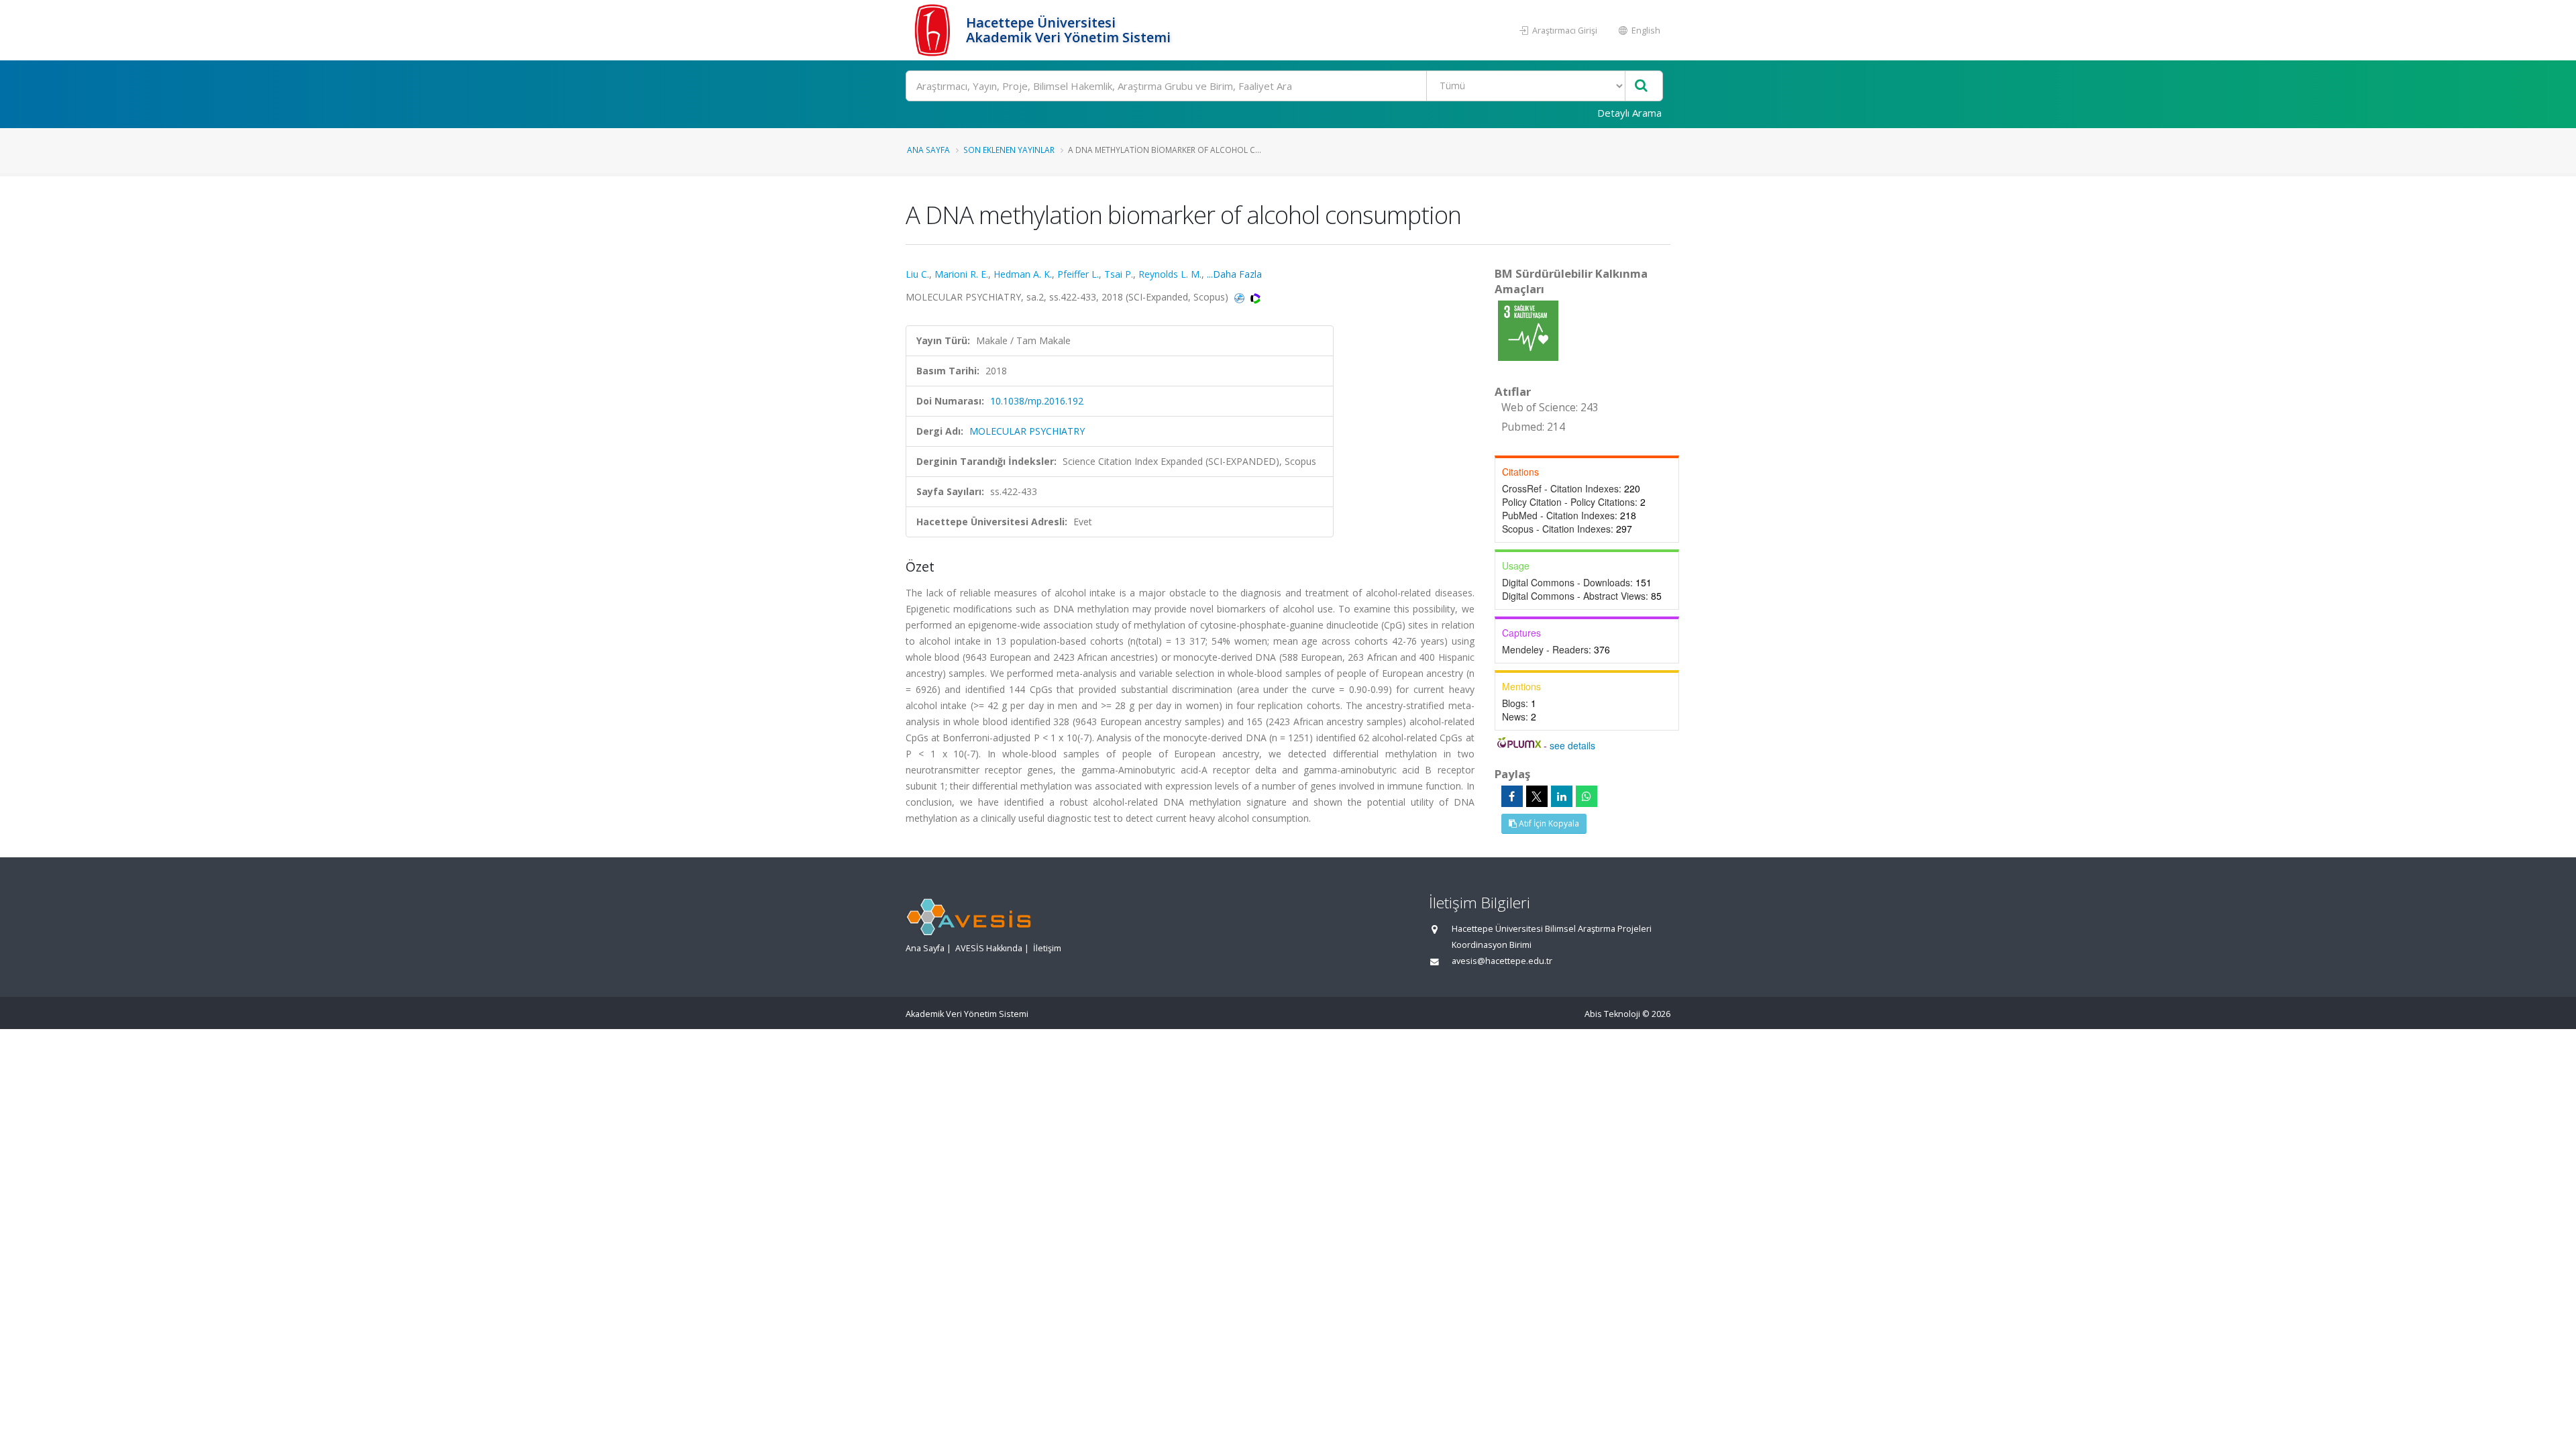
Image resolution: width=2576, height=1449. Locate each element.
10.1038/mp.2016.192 (1037, 401)
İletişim (1047, 948)
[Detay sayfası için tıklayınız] (1528, 330)
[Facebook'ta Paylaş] (1512, 796)
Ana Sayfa (928, 150)
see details (1572, 745)
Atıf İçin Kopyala (1548, 823)
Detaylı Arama (1629, 113)
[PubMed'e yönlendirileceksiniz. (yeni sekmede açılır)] (1241, 297)
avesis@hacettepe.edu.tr (1502, 961)
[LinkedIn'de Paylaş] (1562, 796)
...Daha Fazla (1234, 274)
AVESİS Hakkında (989, 948)
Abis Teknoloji (1612, 1014)
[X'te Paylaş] (1537, 796)
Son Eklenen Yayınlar (1009, 150)
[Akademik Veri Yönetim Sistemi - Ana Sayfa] (934, 30)
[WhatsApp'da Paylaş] (1587, 796)
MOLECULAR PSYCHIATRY (1027, 431)
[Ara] (1641, 86)
